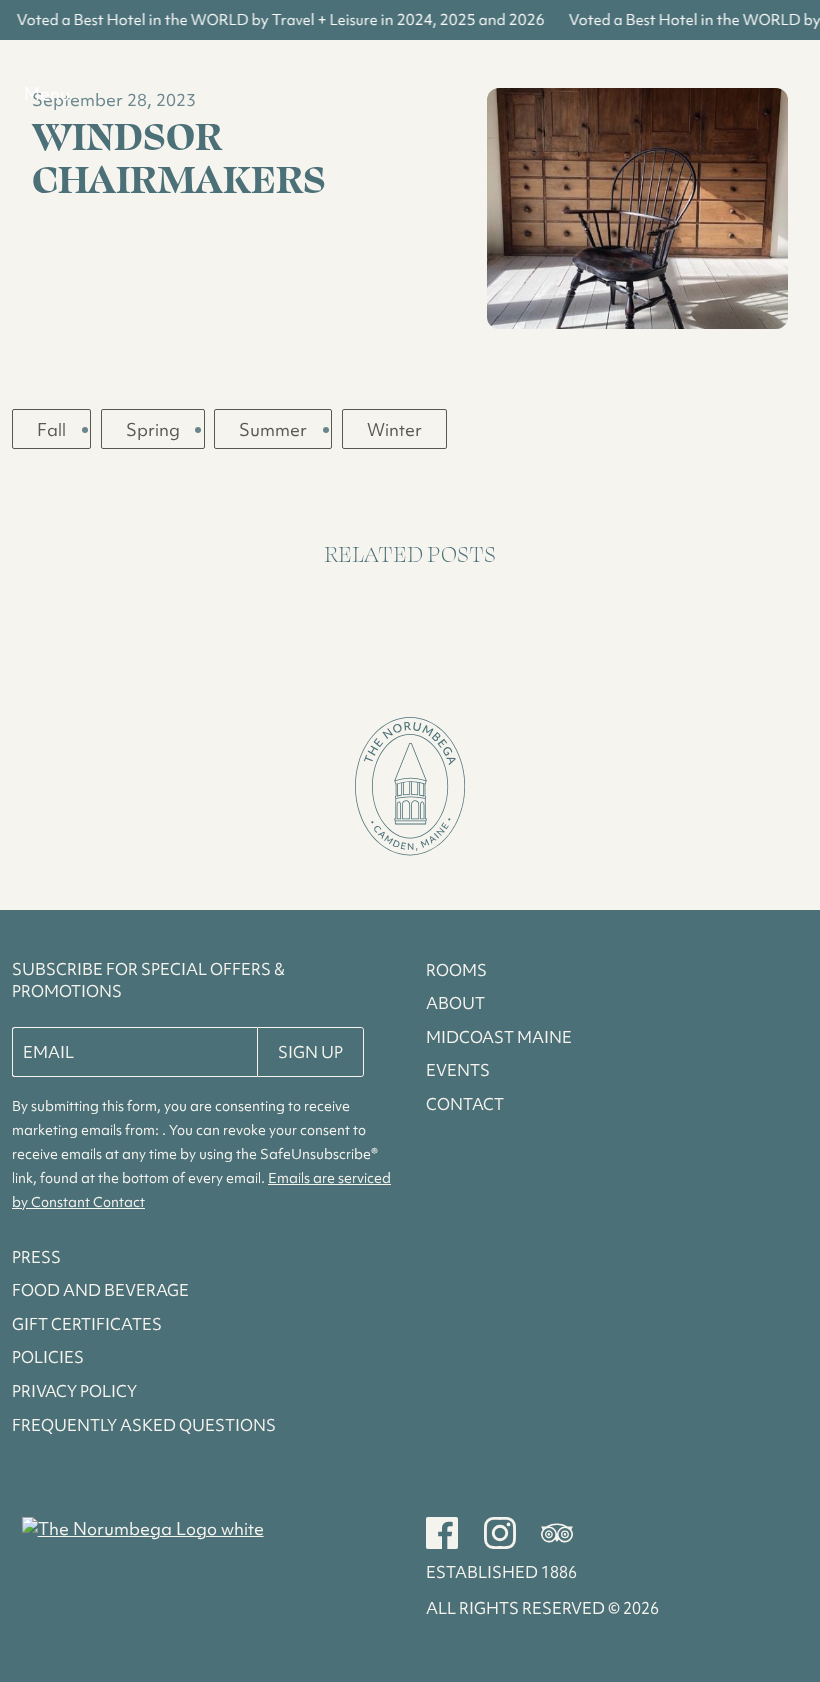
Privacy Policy (74, 1391)
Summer (273, 429)
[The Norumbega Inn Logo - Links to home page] (143, 1529)
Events (458, 1070)
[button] (410, 789)
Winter (394, 429)
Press (36, 1257)
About (455, 1003)
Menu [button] (47, 93)
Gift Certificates (87, 1324)
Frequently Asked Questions (144, 1425)
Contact (465, 1104)
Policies (48, 1357)
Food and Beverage (100, 1290)
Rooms (456, 970)
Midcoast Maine (499, 1037)
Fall (51, 429)
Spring (153, 429)
